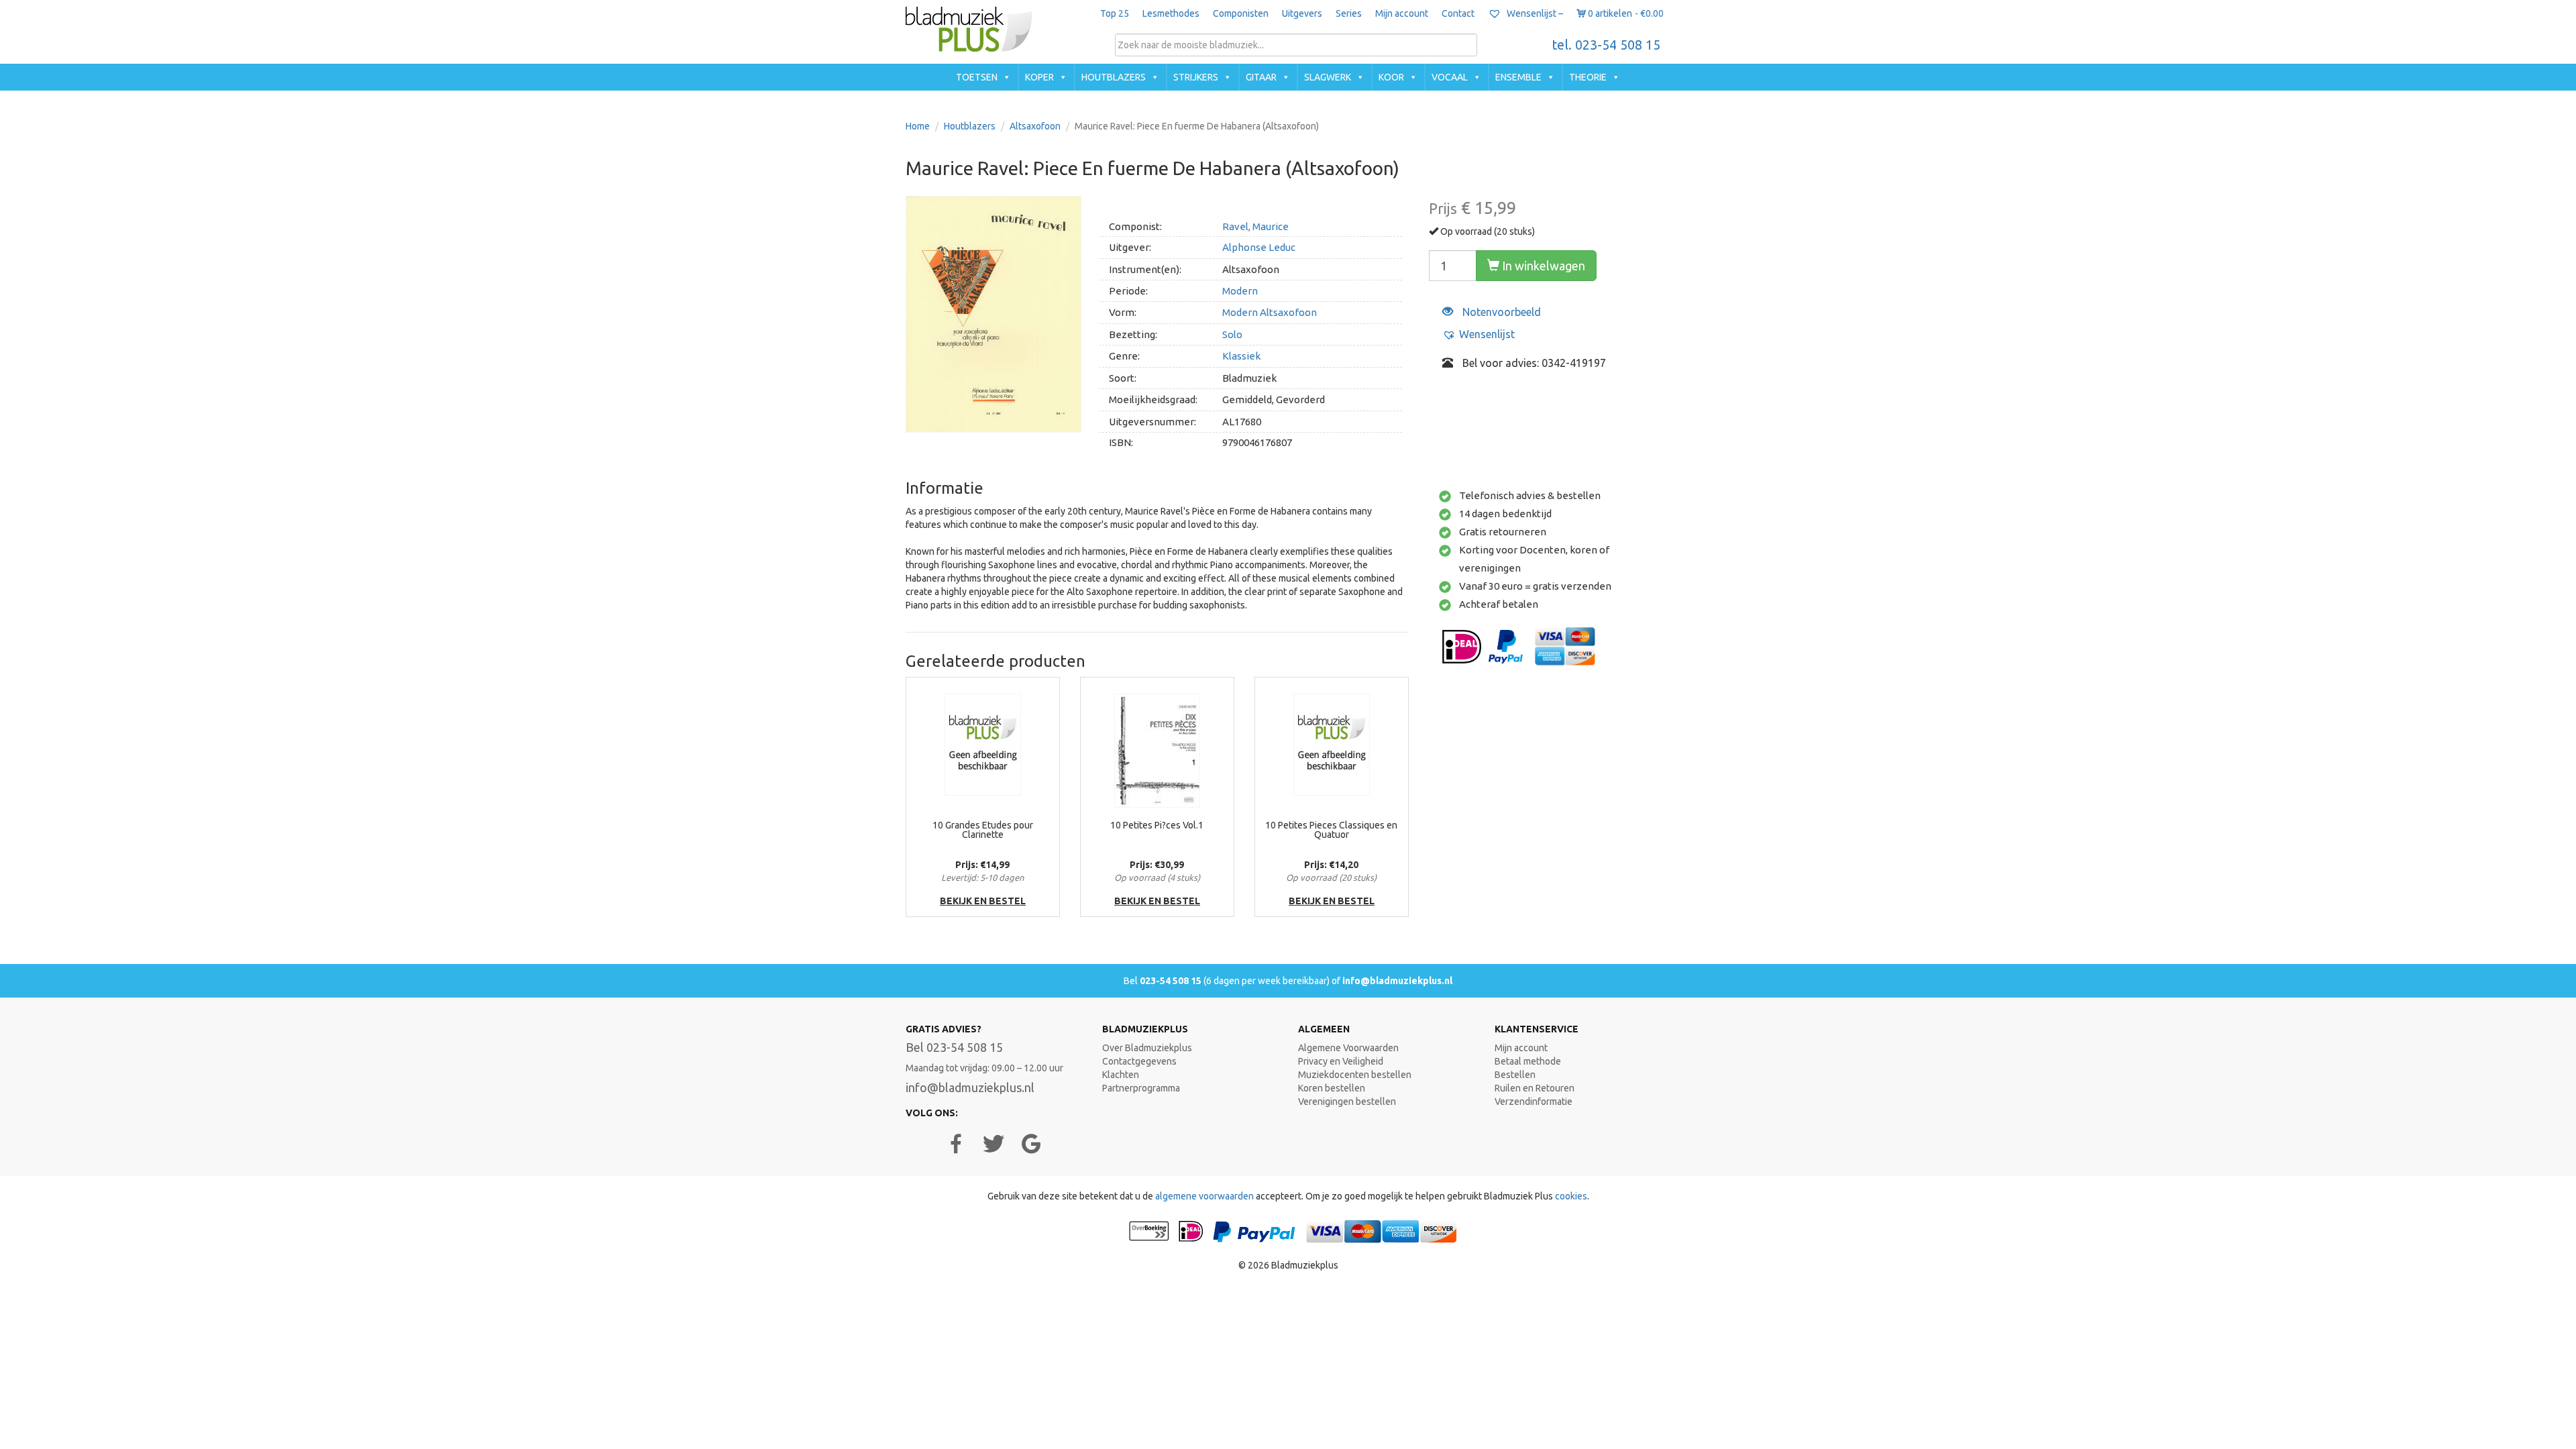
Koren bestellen (1332, 1088)
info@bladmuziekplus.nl (1397, 981)
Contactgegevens (1139, 1061)
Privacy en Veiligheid (1341, 1061)
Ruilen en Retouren (1535, 1088)
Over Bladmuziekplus (1147, 1048)
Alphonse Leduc (1259, 247)
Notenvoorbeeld (1500, 312)
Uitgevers (1302, 13)
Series (1349, 13)
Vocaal (1450, 77)
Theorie (1588, 77)
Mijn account (1402, 13)
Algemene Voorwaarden (1348, 1048)
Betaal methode (1528, 1061)
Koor (1391, 77)
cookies (1571, 1196)
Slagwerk (1328, 77)
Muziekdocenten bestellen (1355, 1075)
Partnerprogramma (1141, 1088)
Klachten (1121, 1075)
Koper (1039, 77)
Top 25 (1115, 13)
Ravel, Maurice (1255, 226)
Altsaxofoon (1035, 126)
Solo (1232, 334)
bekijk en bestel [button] (983, 901)
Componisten (1241, 13)
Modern (1240, 291)
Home (918, 126)
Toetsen (977, 77)
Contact (1458, 13)
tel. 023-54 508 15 (1606, 45)
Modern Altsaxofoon (1270, 312)
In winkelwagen (1542, 266)
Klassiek (1241, 356)
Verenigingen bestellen (1347, 1102)
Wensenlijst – (1534, 13)
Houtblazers (1114, 77)
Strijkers (1196, 77)
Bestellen (1515, 1075)
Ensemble (1518, 77)
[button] (1479, 334)
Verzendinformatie (1534, 1102)
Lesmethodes (1171, 13)
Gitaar (1261, 77)
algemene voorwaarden (1204, 1196)
